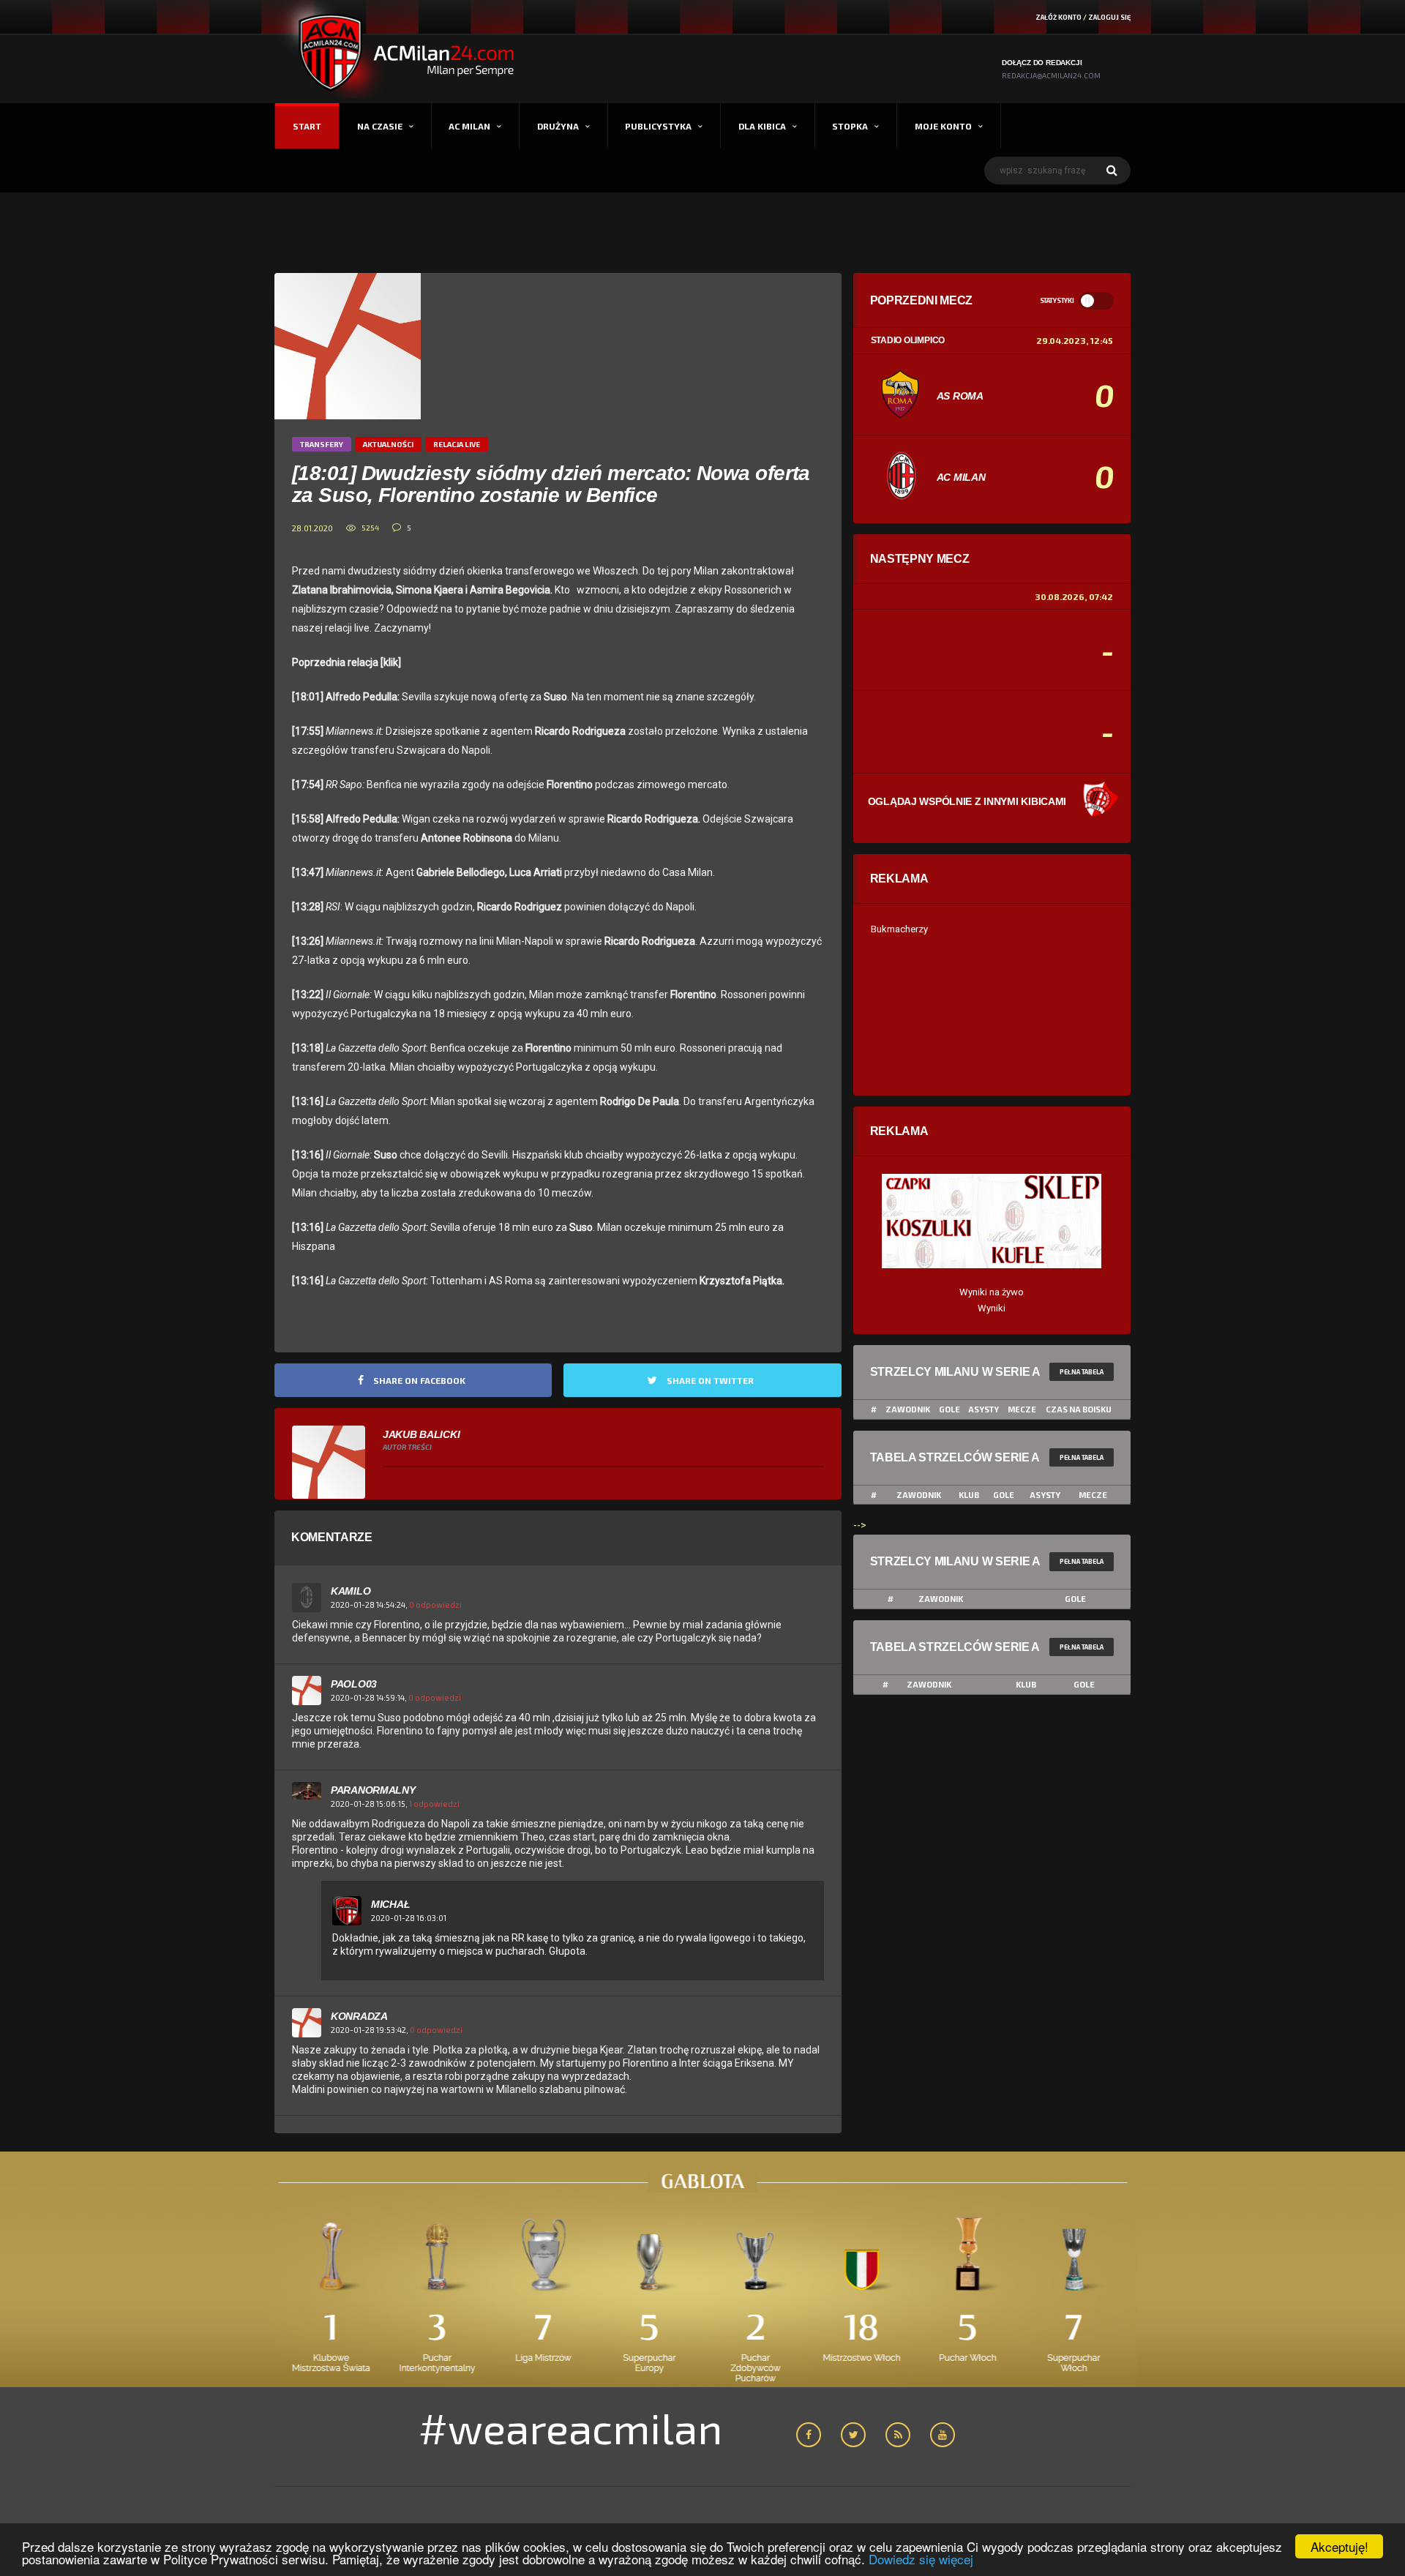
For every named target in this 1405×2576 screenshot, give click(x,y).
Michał (390, 1904)
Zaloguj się (1109, 17)
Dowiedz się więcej (921, 2559)
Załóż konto (1059, 17)
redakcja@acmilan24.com (1051, 75)
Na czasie (380, 126)
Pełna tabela (1082, 1372)
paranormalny (373, 1790)
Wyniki (992, 1308)
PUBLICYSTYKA (658, 126)
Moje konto (943, 126)
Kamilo (351, 1591)
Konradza (359, 2016)
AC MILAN (469, 126)
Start (307, 126)
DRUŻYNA (558, 126)
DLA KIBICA (762, 126)
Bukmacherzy (899, 929)
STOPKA (850, 126)
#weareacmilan (570, 2427)
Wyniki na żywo (992, 1292)
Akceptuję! (1340, 2546)
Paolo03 (354, 1684)
